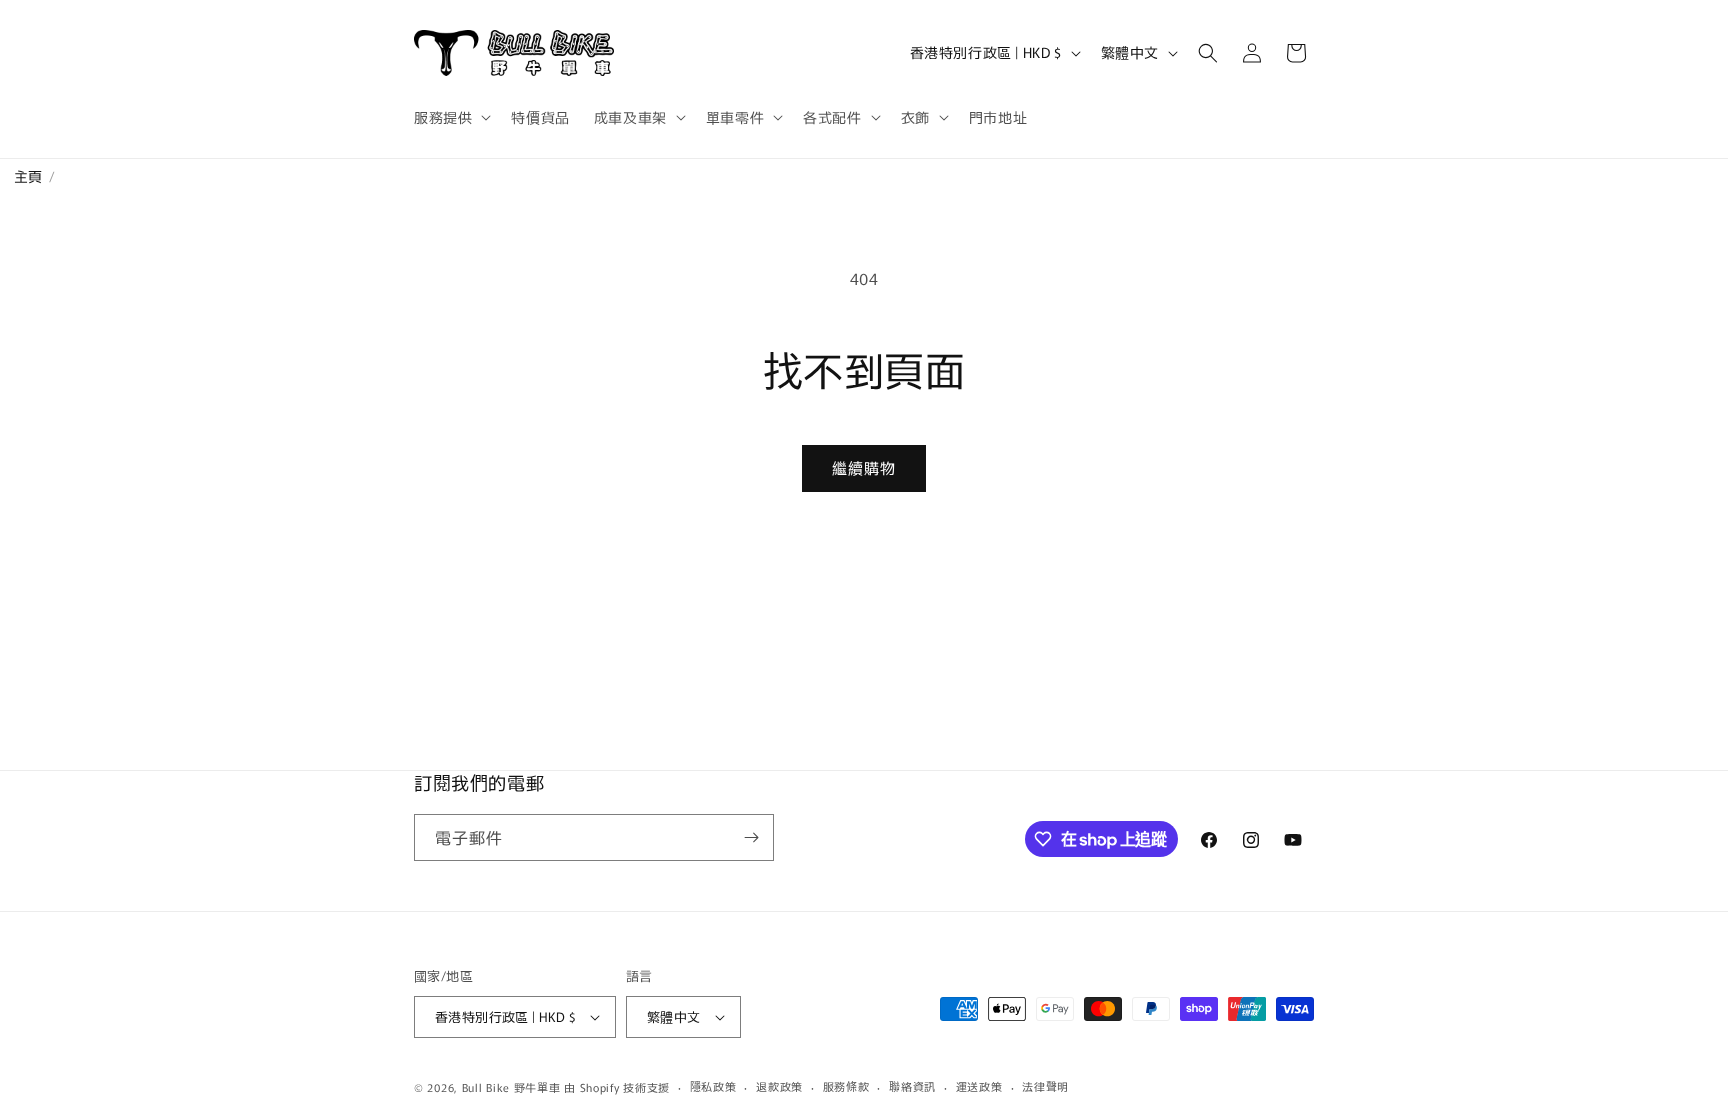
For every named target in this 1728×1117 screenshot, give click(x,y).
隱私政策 (713, 1086)
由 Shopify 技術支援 (617, 1087)
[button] (450, 117)
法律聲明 (1045, 1086)
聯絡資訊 (912, 1086)
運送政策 (979, 1086)
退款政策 (779, 1086)
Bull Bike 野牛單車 (511, 1087)
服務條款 (846, 1086)
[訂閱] (751, 837)
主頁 (21, 176)
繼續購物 (864, 467)
